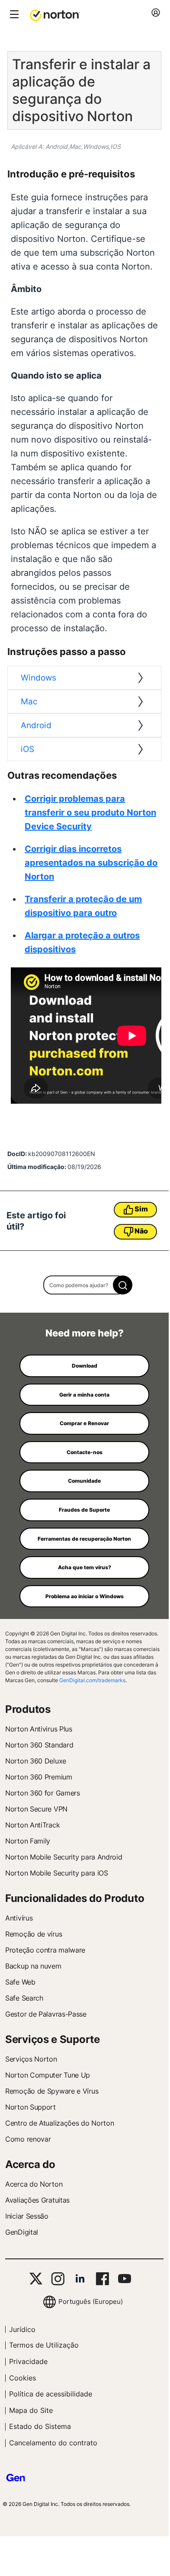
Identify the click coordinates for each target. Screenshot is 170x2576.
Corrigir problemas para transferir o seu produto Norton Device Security (90, 813)
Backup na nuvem (33, 1966)
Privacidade (28, 2361)
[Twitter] (36, 2279)
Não (141, 1231)
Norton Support (30, 2107)
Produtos (28, 1709)
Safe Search (24, 1998)
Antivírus (19, 1918)
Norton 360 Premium (39, 1777)
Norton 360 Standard (39, 1745)
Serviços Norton (31, 2059)
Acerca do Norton (34, 2184)
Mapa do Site (31, 2410)
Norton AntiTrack (32, 1825)
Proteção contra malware (45, 1950)
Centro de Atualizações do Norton (59, 2123)
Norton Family (28, 1841)
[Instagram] (58, 2279)
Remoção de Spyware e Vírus (52, 2091)
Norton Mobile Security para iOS (57, 1873)
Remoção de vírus (34, 1934)
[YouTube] (124, 2279)
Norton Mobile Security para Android (64, 1857)
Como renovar (28, 2139)
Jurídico (22, 2329)
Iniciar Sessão (27, 2216)
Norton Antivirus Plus (39, 1729)
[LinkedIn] (80, 2279)
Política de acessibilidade (51, 2394)
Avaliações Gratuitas (37, 2200)
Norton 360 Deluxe (36, 1761)
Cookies (22, 2378)
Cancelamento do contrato (53, 2443)
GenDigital (22, 2232)
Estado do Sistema (40, 2426)
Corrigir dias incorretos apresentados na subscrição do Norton (91, 863)
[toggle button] (13, 15)
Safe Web (20, 1982)
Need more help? (85, 1333)
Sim (141, 1209)
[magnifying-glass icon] (123, 1285)
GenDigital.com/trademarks (92, 1680)
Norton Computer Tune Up (48, 2075)
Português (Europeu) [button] (91, 2301)
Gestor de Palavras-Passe (46, 2014)
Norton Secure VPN (36, 1809)
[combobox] (85, 1285)
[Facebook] (102, 2279)
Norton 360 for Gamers (43, 1793)
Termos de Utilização (44, 2345)
